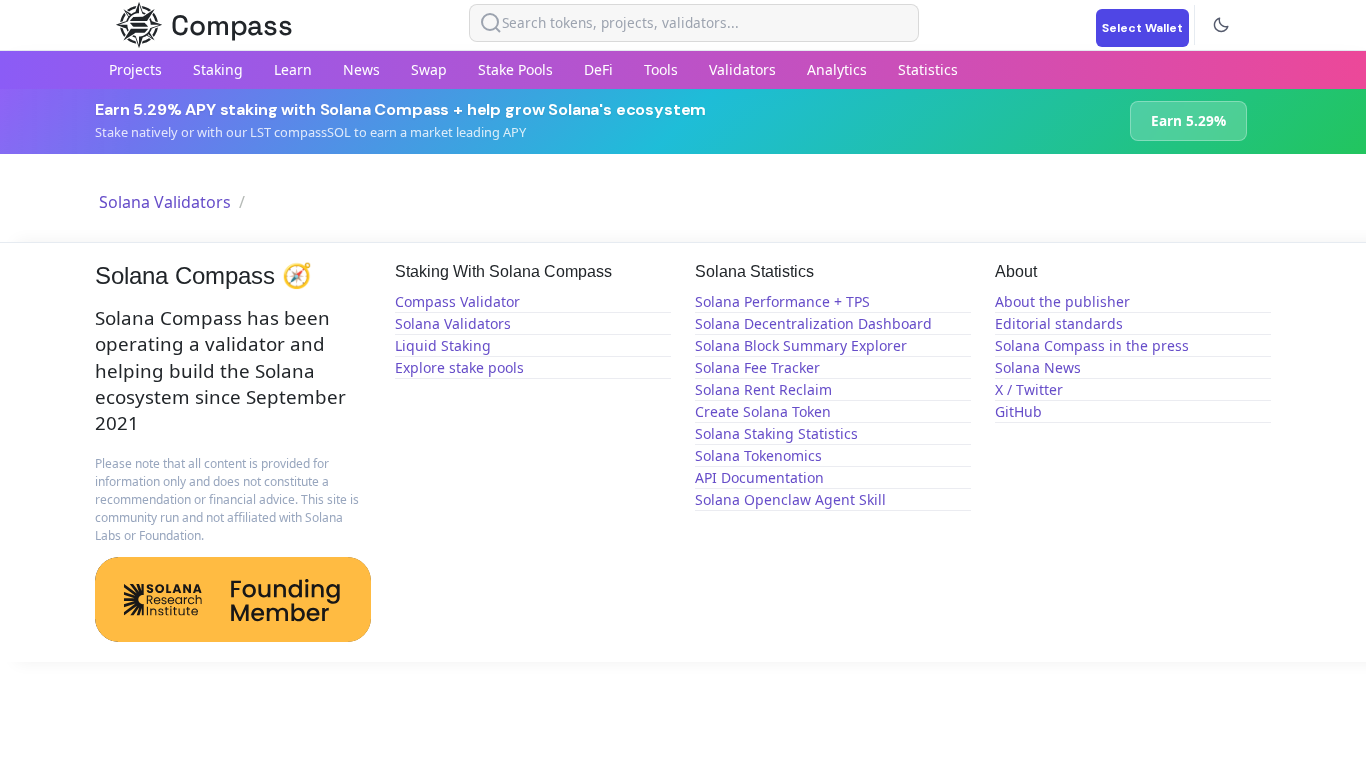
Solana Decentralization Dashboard (813, 323)
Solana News (1038, 367)
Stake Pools (515, 69)
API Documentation (759, 477)
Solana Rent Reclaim (763, 389)
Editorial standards (1059, 323)
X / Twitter (1029, 389)
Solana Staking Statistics (776, 433)
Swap (429, 69)
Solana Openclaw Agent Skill (790, 499)
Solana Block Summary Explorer (801, 345)
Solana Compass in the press (1092, 345)
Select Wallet (1142, 28)
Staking (218, 69)
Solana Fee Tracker (757, 367)
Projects (135, 69)
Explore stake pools (459, 367)
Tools (661, 69)
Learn (293, 69)
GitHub (1018, 411)
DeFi (598, 69)
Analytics (837, 69)
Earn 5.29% (1188, 120)
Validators (742, 69)
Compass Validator (457, 301)
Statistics (928, 69)
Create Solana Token (763, 411)
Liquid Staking (443, 345)
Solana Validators (165, 202)
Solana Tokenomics (758, 455)
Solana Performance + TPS (782, 301)
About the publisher (1062, 301)
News (361, 69)
